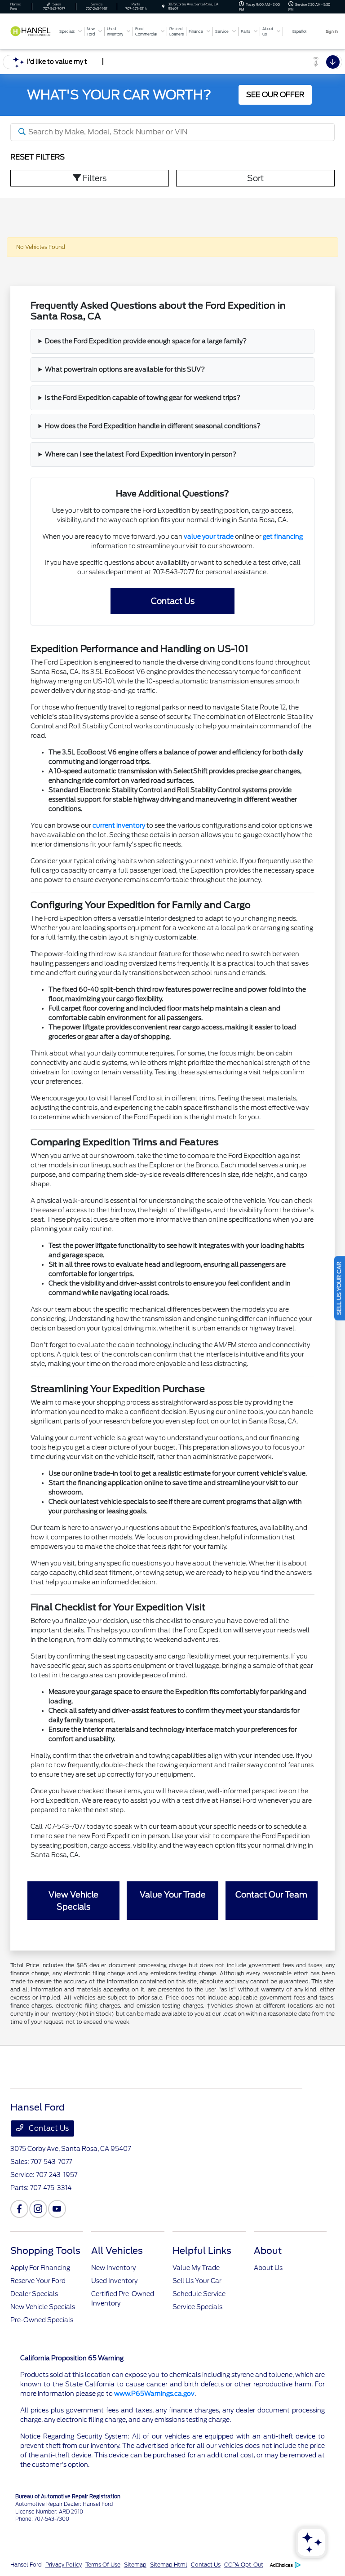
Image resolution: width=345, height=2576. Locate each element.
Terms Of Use (103, 2565)
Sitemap (135, 2565)
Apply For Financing (40, 2268)
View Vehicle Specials (73, 1901)
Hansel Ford (26, 2565)
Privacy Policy (64, 2565)
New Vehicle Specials (43, 2307)
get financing (283, 536)
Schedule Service (199, 2294)
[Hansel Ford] (33, 31)
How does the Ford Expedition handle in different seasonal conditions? (153, 426)
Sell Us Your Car (197, 2281)
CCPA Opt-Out (244, 2565)
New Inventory (113, 2268)
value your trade (209, 536)
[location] (163, 7)
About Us (268, 2268)
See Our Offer (275, 95)
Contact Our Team (271, 1895)
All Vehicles (117, 2251)
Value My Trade (196, 2268)
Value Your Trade (173, 1895)
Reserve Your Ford (38, 2281)
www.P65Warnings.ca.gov (154, 2394)
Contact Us (173, 601)
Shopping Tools (45, 2251)
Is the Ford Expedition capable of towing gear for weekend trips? (143, 398)
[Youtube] (57, 2209)
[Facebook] (19, 2209)
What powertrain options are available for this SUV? (125, 369)
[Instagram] (38, 2209)
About (268, 2251)
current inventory (119, 825)
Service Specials (197, 2307)
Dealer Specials (34, 2294)
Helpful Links (202, 2251)
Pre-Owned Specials (42, 2320)
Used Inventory (114, 2281)
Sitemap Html (169, 2565)
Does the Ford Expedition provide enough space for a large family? (146, 341)
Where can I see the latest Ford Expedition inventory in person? (141, 454)
